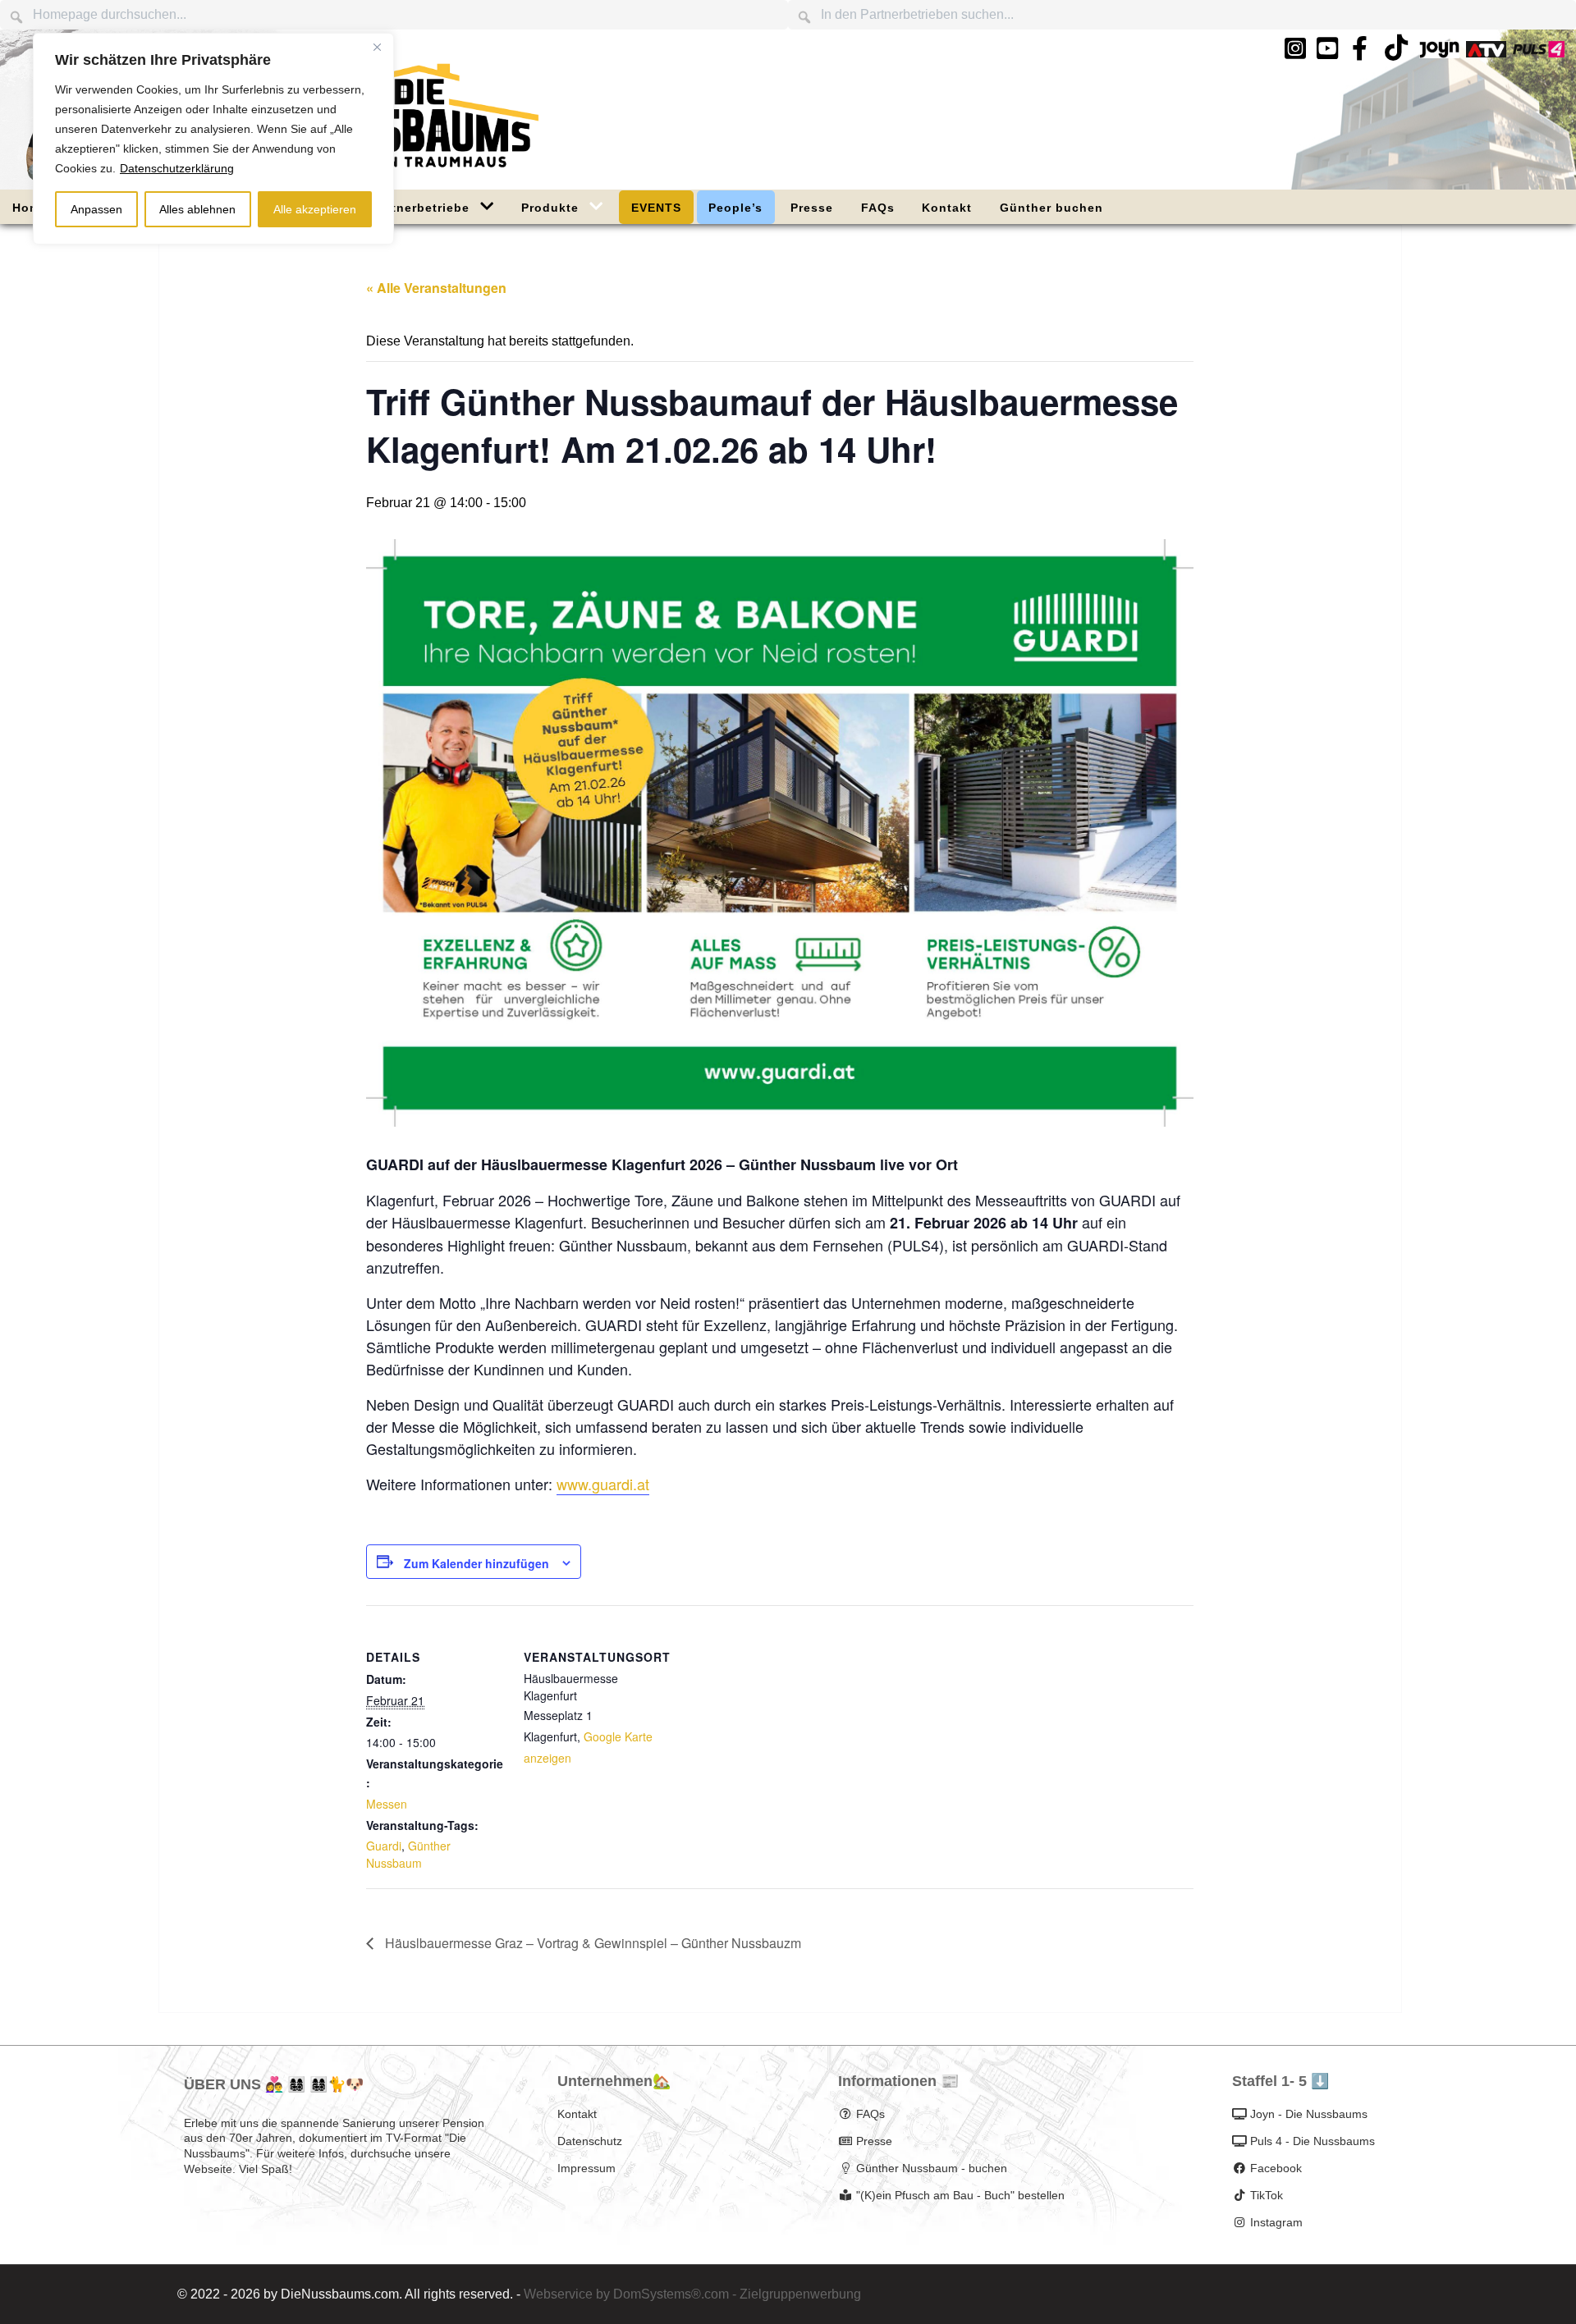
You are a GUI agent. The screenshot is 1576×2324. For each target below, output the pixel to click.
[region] (213, 139)
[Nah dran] (377, 47)
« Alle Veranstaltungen (436, 288)
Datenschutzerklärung (177, 168)
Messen (387, 1804)
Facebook (1276, 2168)
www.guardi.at (603, 1484)
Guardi (384, 1846)
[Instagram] (1295, 49)
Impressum (586, 2168)
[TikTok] (1396, 53)
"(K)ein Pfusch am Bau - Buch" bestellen (960, 2195)
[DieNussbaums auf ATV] (1486, 49)
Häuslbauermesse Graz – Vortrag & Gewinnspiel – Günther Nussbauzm (591, 1943)
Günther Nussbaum (408, 1854)
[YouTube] (1328, 49)
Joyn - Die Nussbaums (1309, 2114)
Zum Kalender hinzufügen (476, 1563)
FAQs (870, 2114)
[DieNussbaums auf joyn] (1439, 49)
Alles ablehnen (197, 209)
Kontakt (577, 2114)
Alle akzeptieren (315, 209)
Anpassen (96, 209)
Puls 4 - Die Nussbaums (1313, 2141)
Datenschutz (590, 2141)
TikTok (1267, 2195)
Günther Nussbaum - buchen (932, 2168)
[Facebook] (1360, 49)
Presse (874, 2141)
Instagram (1276, 2222)
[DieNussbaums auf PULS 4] (1539, 49)
